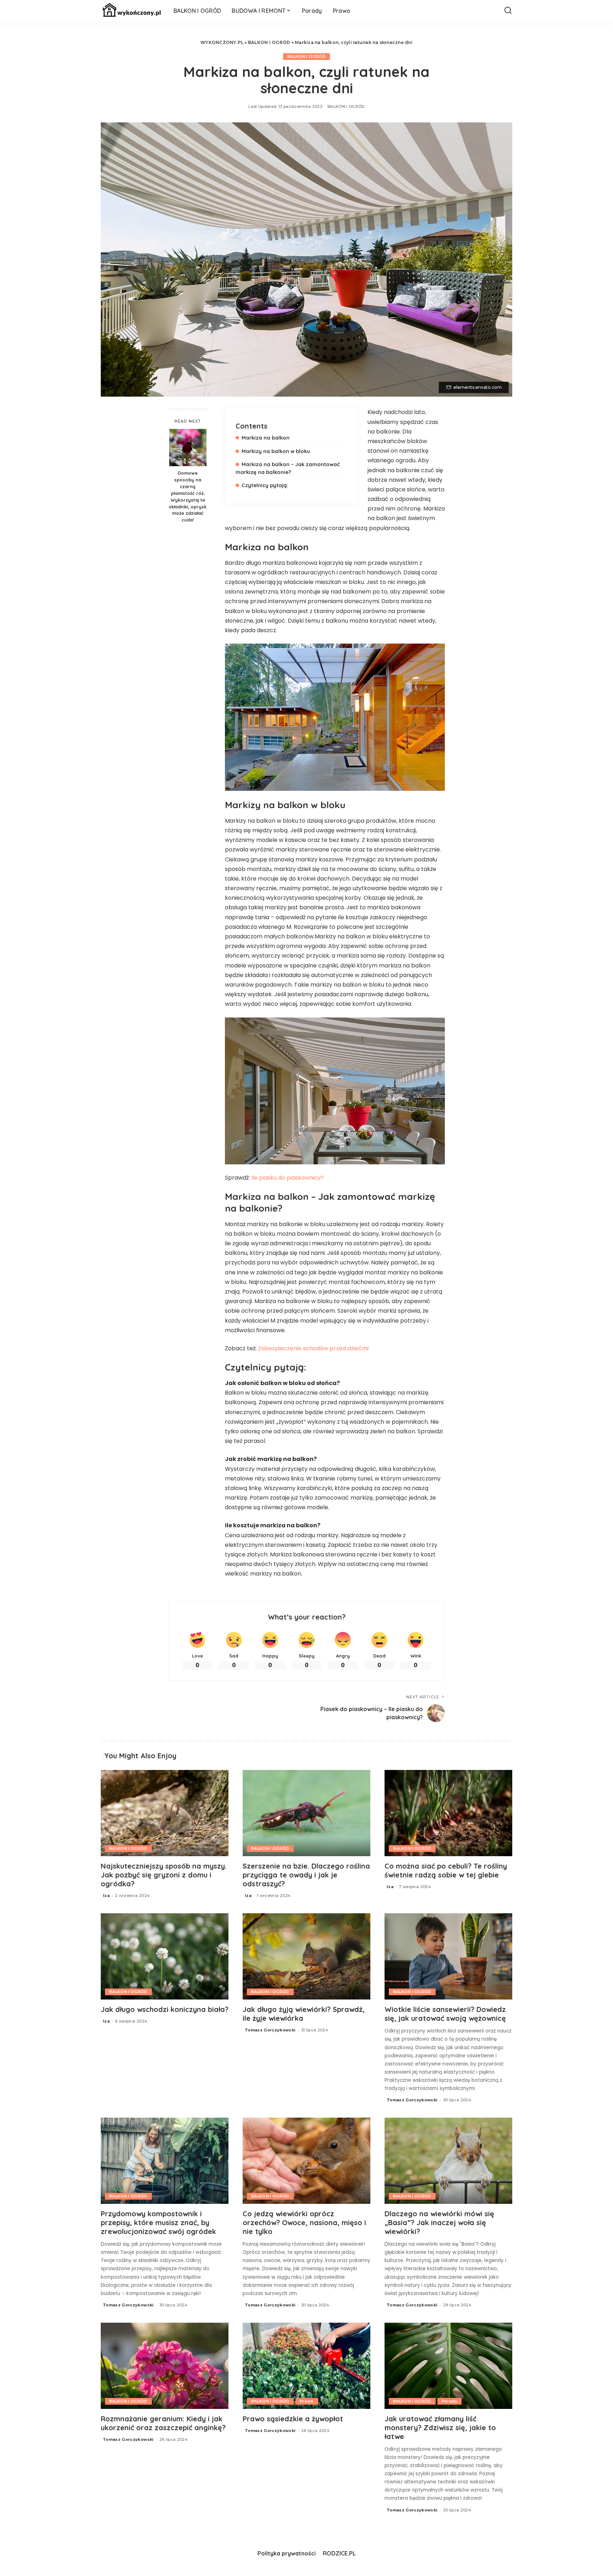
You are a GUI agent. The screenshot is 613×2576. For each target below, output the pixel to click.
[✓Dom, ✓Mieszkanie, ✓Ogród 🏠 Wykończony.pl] (132, 11)
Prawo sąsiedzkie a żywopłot (293, 2419)
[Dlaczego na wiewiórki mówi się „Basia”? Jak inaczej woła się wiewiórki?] (448, 2161)
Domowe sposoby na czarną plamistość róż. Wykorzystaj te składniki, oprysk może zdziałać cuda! (188, 496)
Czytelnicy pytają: (265, 485)
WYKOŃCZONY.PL (222, 42)
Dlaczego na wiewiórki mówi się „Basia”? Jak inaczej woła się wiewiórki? (439, 2222)
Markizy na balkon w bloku (276, 451)
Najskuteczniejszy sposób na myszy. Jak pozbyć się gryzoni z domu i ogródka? (164, 1875)
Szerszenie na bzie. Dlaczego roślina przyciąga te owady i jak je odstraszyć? (306, 1875)
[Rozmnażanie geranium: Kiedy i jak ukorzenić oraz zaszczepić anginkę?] (165, 2366)
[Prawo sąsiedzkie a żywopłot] (306, 2366)
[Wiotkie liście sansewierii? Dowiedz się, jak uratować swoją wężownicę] (448, 1956)
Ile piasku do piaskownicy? (288, 1178)
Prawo (307, 2401)
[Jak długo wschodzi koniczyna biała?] (165, 1956)
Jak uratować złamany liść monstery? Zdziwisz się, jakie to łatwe (440, 2428)
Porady (449, 2401)
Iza (106, 1896)
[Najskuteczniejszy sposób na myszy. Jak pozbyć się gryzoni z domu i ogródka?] (165, 1813)
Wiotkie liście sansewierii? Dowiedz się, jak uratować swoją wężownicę (445, 2014)
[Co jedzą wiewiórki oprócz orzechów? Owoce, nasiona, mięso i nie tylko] (306, 2161)
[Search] (508, 11)
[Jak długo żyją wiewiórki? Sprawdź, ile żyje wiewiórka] (306, 1956)
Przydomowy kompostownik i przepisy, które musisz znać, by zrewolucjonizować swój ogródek (158, 2222)
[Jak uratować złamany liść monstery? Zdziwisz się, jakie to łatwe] (448, 2366)
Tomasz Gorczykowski (270, 2030)
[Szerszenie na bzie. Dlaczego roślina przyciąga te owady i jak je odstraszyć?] (306, 1813)
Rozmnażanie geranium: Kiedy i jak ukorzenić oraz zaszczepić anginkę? (163, 2423)
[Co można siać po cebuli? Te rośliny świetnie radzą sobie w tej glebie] (448, 1813)
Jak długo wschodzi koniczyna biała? (165, 2009)
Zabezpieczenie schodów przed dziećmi (313, 1348)
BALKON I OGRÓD (269, 42)
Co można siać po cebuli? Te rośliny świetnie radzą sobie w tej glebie (446, 1870)
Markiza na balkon (266, 438)
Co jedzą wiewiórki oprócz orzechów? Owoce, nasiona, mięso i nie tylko (304, 2222)
